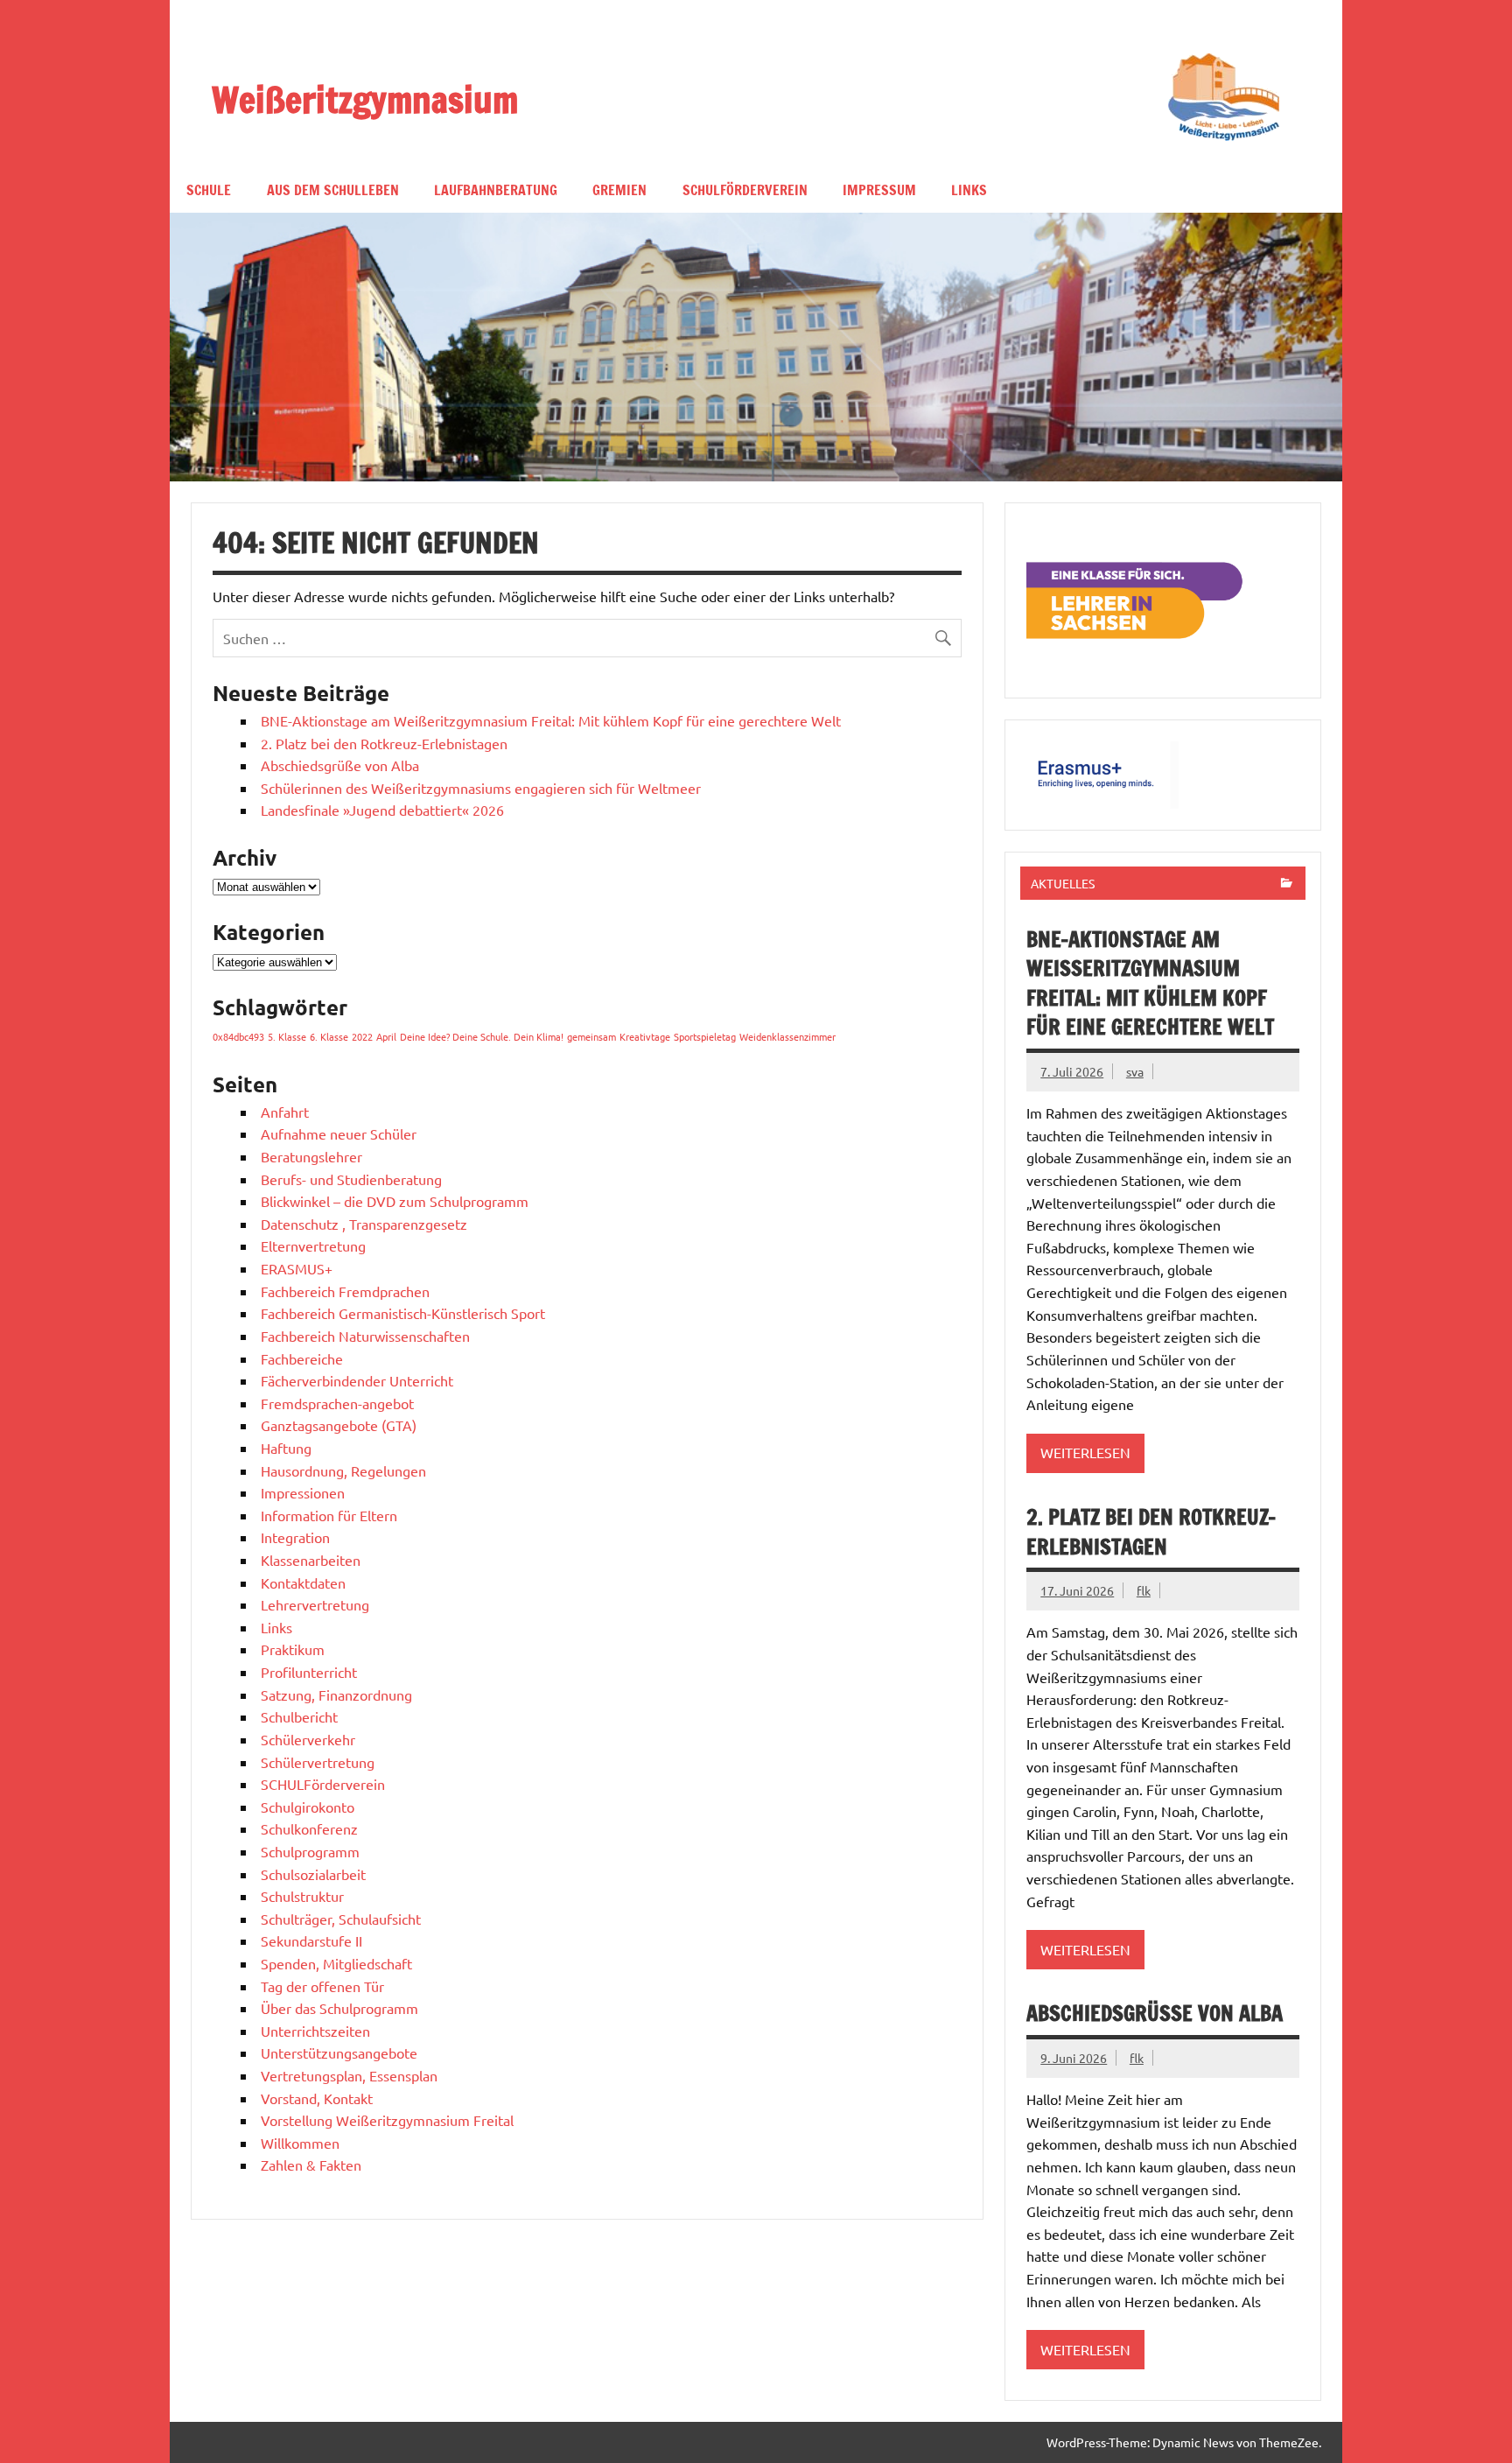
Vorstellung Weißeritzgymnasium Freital (389, 2120)
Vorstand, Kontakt (317, 2098)
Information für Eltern (329, 1515)
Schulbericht (299, 1716)
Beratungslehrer (311, 1156)
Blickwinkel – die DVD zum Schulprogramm (395, 1201)
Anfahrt (285, 1112)
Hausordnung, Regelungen (343, 1470)
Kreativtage (645, 1036)
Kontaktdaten (303, 1582)
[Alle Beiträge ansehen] (1287, 884)
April (386, 1036)
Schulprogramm (310, 1851)
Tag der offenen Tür (322, 1986)
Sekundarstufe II (311, 1940)
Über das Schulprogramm (339, 2008)
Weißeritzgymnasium (365, 98)
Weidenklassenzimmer (787, 1036)
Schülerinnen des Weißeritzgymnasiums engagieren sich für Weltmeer (481, 788)
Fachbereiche (302, 1358)
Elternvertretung (313, 1246)
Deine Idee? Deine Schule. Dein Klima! (482, 1036)
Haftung (286, 1448)
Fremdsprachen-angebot (337, 1403)
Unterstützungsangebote (339, 2052)
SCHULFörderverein (323, 1784)
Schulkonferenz (309, 1828)
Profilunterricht (309, 1672)
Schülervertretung (318, 1762)
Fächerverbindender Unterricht (357, 1380)
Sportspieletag (705, 1036)
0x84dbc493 (238, 1036)
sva (1135, 1071)
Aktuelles (1063, 883)
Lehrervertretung (315, 1604)
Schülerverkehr (308, 1739)
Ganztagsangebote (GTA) (339, 1425)
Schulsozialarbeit (313, 1874)
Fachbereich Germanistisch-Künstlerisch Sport (403, 1313)
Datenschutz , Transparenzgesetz (364, 1224)
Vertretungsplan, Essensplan (349, 2075)
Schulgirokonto (308, 1807)
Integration (295, 1537)
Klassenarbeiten (311, 1560)
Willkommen (300, 2143)
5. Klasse (287, 1036)
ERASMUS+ (297, 1268)
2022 (362, 1036)
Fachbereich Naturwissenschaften (365, 1336)
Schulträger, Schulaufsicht (341, 1919)
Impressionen (303, 1492)
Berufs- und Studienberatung (351, 1179)
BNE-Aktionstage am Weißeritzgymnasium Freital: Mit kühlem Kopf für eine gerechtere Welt (551, 720)
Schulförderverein (745, 190)
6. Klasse (329, 1036)
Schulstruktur (302, 1896)
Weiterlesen (1085, 1452)
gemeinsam (591, 1036)
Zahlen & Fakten (311, 2165)
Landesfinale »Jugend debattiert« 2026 (382, 810)
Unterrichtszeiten (315, 2031)
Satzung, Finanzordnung (336, 1695)
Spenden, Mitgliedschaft (336, 1963)
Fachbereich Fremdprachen (345, 1291)
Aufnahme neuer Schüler (339, 1133)
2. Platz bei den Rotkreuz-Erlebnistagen (384, 743)
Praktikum (293, 1649)
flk (1144, 1590)
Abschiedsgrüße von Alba (340, 765)
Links (969, 190)
